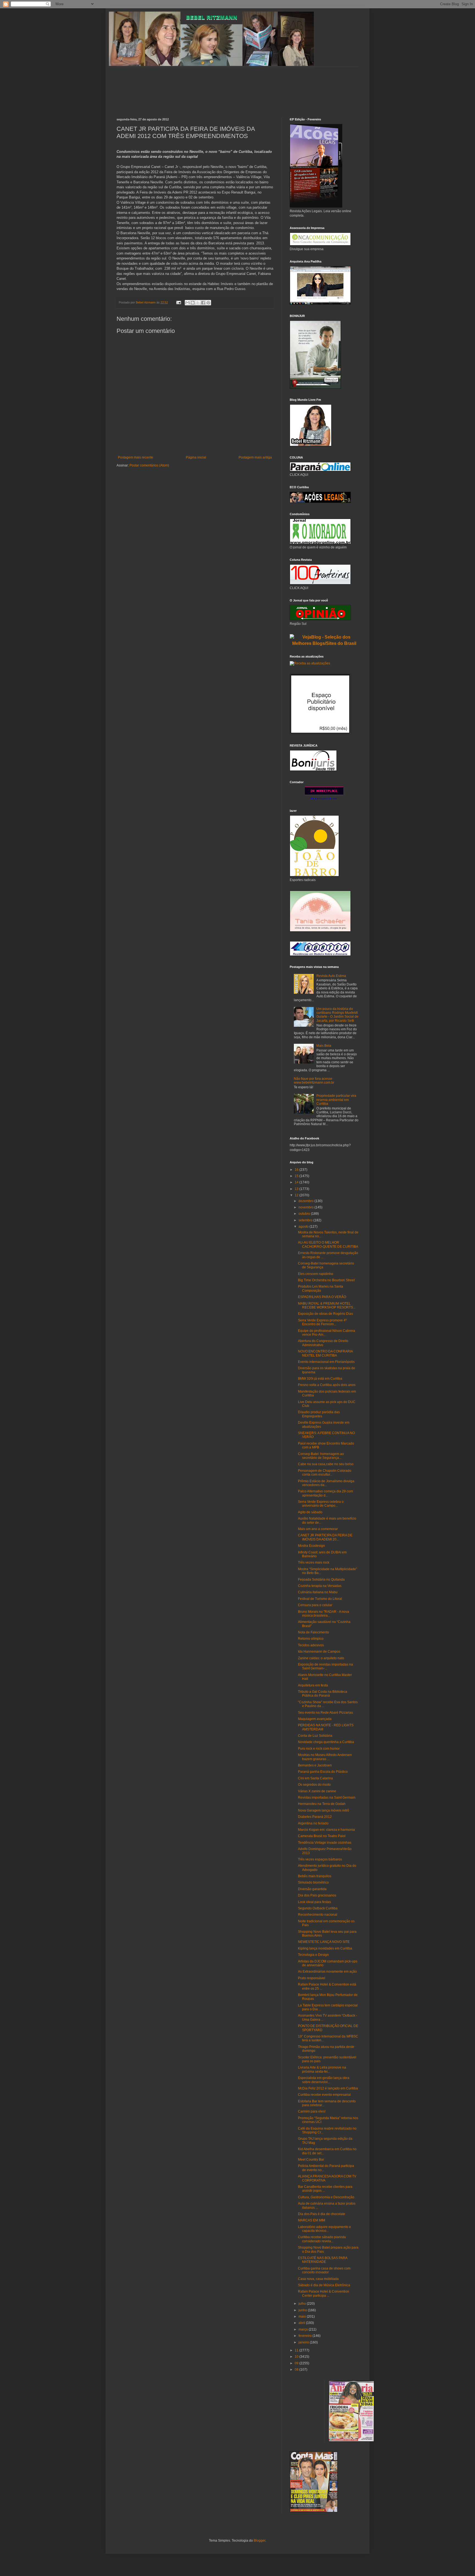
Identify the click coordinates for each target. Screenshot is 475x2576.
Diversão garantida (312, 1889)
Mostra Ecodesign (311, 1546)
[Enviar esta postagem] (178, 302)
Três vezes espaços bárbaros (320, 1859)
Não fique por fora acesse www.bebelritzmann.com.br (314, 1081)
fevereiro (306, 2336)
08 (297, 2370)
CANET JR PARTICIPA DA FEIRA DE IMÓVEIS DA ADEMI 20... (325, 1537)
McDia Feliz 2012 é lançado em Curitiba (328, 2088)
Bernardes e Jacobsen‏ (315, 1765)
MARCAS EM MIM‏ (312, 2220)
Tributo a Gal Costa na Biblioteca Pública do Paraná (323, 1694)
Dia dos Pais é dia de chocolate (322, 2214)
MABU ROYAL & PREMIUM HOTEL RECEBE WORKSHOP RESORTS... (327, 1305)
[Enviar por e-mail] (187, 303)
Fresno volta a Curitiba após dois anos (327, 1385)
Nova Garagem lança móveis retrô (324, 1810)
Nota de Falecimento (314, 1632)
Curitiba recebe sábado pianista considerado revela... (322, 2239)
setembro (306, 1220)
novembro (306, 1207)
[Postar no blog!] (193, 303)
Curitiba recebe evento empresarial (324, 2095)
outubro (305, 1214)
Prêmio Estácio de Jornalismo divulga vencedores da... (326, 1483)
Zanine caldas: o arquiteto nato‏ (321, 1658)
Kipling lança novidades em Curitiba (325, 1948)
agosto (304, 1227)
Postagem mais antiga (255, 457)
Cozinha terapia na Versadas (320, 1586)
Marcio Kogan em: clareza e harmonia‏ (326, 1830)
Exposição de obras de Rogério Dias (325, 1314)
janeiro (304, 2342)
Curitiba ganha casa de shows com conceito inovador (324, 2270)
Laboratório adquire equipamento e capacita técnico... (325, 2229)
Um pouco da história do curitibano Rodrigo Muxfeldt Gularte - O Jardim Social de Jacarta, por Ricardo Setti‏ (337, 1015)
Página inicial (196, 457)
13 (297, 1189)
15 (297, 1176)
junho (303, 2310)
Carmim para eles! (312, 2111)
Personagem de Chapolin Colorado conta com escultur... (325, 1473)
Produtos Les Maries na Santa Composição (321, 1288)
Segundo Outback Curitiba (318, 1908)
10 (297, 2357)
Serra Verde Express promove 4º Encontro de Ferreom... (322, 1322)
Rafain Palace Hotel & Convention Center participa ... (324, 2293)
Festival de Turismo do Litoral (320, 1599)
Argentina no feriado (313, 1823)
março (304, 2329)
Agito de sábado (310, 1512)
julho (303, 2304)
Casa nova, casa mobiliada (318, 2279)
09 (297, 2363)
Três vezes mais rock (314, 1562)
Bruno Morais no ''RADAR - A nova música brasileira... (324, 1614)
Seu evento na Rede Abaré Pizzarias (325, 1713)
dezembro (306, 1201)
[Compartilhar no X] (198, 303)
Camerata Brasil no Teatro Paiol (322, 1836)
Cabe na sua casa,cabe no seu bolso (326, 1464)
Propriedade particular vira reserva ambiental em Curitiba (336, 1100)
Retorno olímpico (311, 1639)
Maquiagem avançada (315, 1719)
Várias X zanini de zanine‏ (317, 1791)
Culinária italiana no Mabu (318, 1592)
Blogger (259, 2541)
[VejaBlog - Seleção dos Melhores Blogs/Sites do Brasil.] (324, 639)
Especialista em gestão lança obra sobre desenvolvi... (324, 2080)
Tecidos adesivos (311, 1645)
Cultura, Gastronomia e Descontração (326, 2197)
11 (297, 2350)
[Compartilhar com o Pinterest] (208, 303)
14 (297, 1182)
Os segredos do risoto (314, 1785)
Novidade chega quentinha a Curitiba (326, 1742)
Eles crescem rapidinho (316, 1274)
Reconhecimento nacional (318, 1915)
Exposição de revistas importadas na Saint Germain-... (325, 1666)
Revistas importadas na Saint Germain (327, 1798)
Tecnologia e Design (313, 1955)
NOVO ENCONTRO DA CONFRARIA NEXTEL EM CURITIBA (325, 1353)
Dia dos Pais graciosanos (317, 1895)
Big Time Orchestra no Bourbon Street (326, 1280)
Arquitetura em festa (313, 1685)
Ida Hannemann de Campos (319, 1652)
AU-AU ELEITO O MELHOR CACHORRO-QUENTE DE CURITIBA (328, 1244)
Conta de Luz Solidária (315, 1736)
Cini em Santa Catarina (315, 1778)
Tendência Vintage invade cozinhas (325, 1843)
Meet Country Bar (311, 2160)
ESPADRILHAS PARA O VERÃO (322, 1297)
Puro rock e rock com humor (319, 1749)
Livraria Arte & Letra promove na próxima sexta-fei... (322, 2069)
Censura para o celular (315, 1605)
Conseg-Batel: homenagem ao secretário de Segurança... (321, 1456)
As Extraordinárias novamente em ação (327, 1972)
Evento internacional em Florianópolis (326, 1362)
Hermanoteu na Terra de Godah (322, 1804)
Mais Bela (324, 1046)
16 (297, 1170)
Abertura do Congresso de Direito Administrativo (323, 1343)
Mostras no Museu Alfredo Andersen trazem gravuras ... (325, 1757)
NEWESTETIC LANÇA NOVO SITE (324, 1942)
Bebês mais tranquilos (315, 1876)
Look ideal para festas (314, 1902)
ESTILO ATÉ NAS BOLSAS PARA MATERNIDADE (323, 2260)
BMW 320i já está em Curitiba (320, 1379)
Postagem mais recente (136, 457)
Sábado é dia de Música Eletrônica (324, 2285)
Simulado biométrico (313, 1882)
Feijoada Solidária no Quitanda (321, 1580)
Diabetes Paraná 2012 (315, 1817)
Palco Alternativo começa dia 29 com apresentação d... (325, 1493)
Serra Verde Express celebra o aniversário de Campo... (321, 1504)
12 (297, 1195)
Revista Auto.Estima (331, 976)
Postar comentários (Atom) (149, 465)
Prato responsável (312, 1978)
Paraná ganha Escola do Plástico (323, 1772)
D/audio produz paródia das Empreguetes (319, 1414)
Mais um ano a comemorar (318, 1529)
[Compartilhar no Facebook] (203, 303)
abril (302, 2323)
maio (303, 2317)
